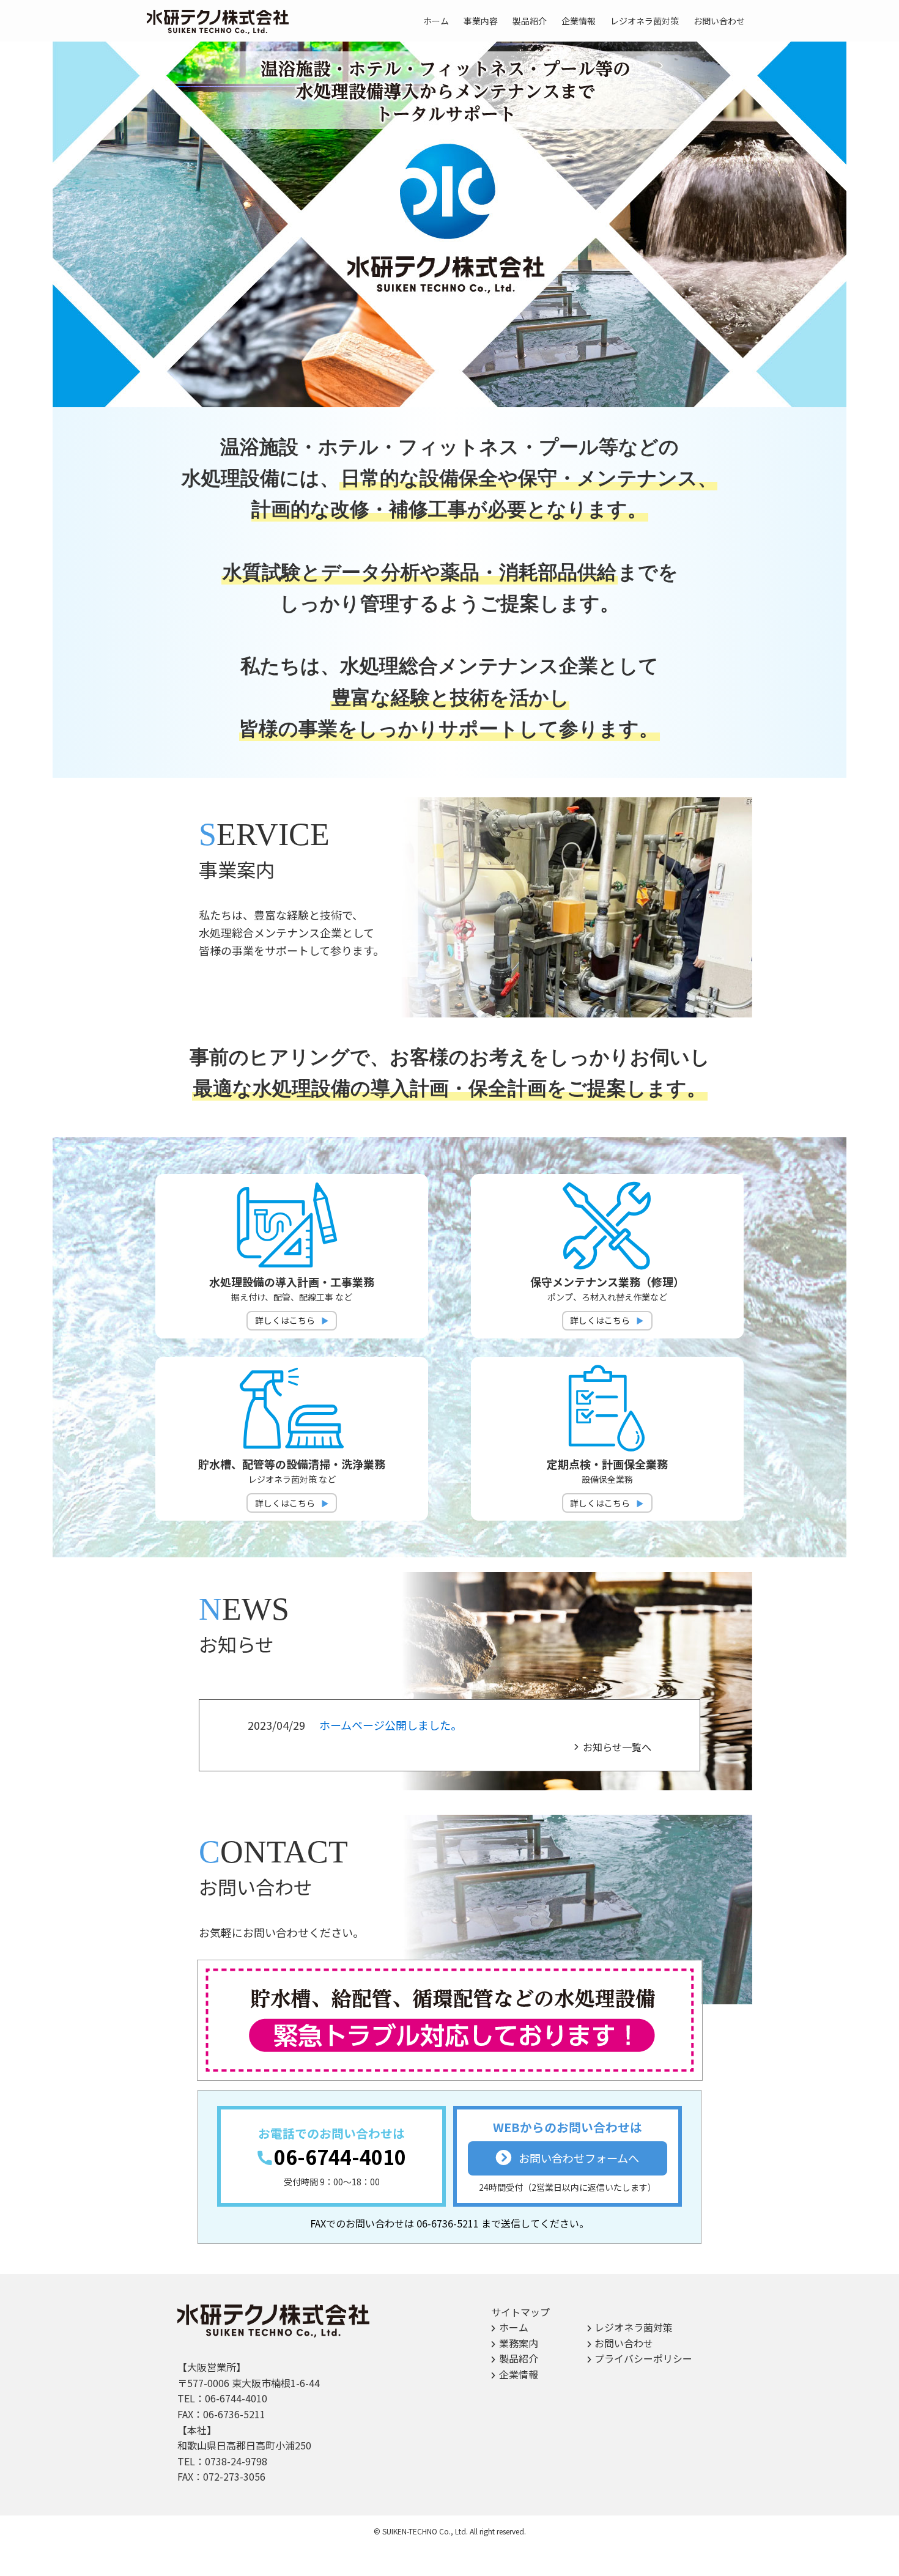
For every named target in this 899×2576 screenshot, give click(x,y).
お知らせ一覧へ (617, 1747)
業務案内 (519, 2343)
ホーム (514, 2327)
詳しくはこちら (285, 1320)
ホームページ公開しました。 (390, 1725)
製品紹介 (519, 2358)
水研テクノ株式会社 (219, 22)
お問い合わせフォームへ (579, 2158)
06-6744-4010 (340, 2157)
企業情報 (519, 2374)
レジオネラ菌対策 (634, 2327)
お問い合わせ (624, 2343)
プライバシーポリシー (643, 2358)
